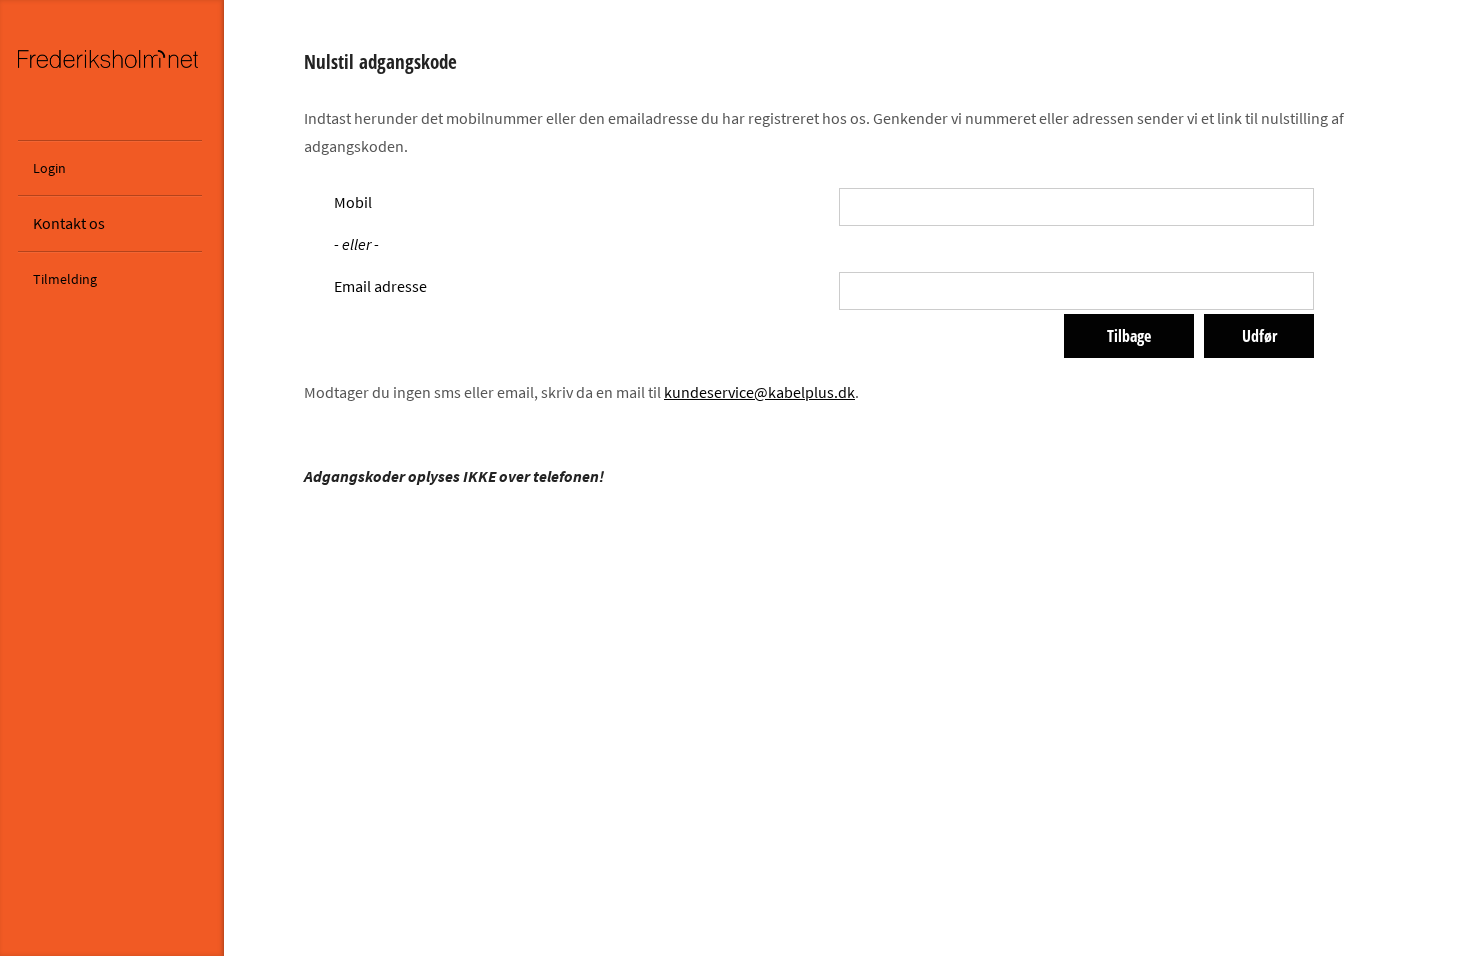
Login (49, 168)
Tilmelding (65, 279)
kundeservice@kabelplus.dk (759, 392)
